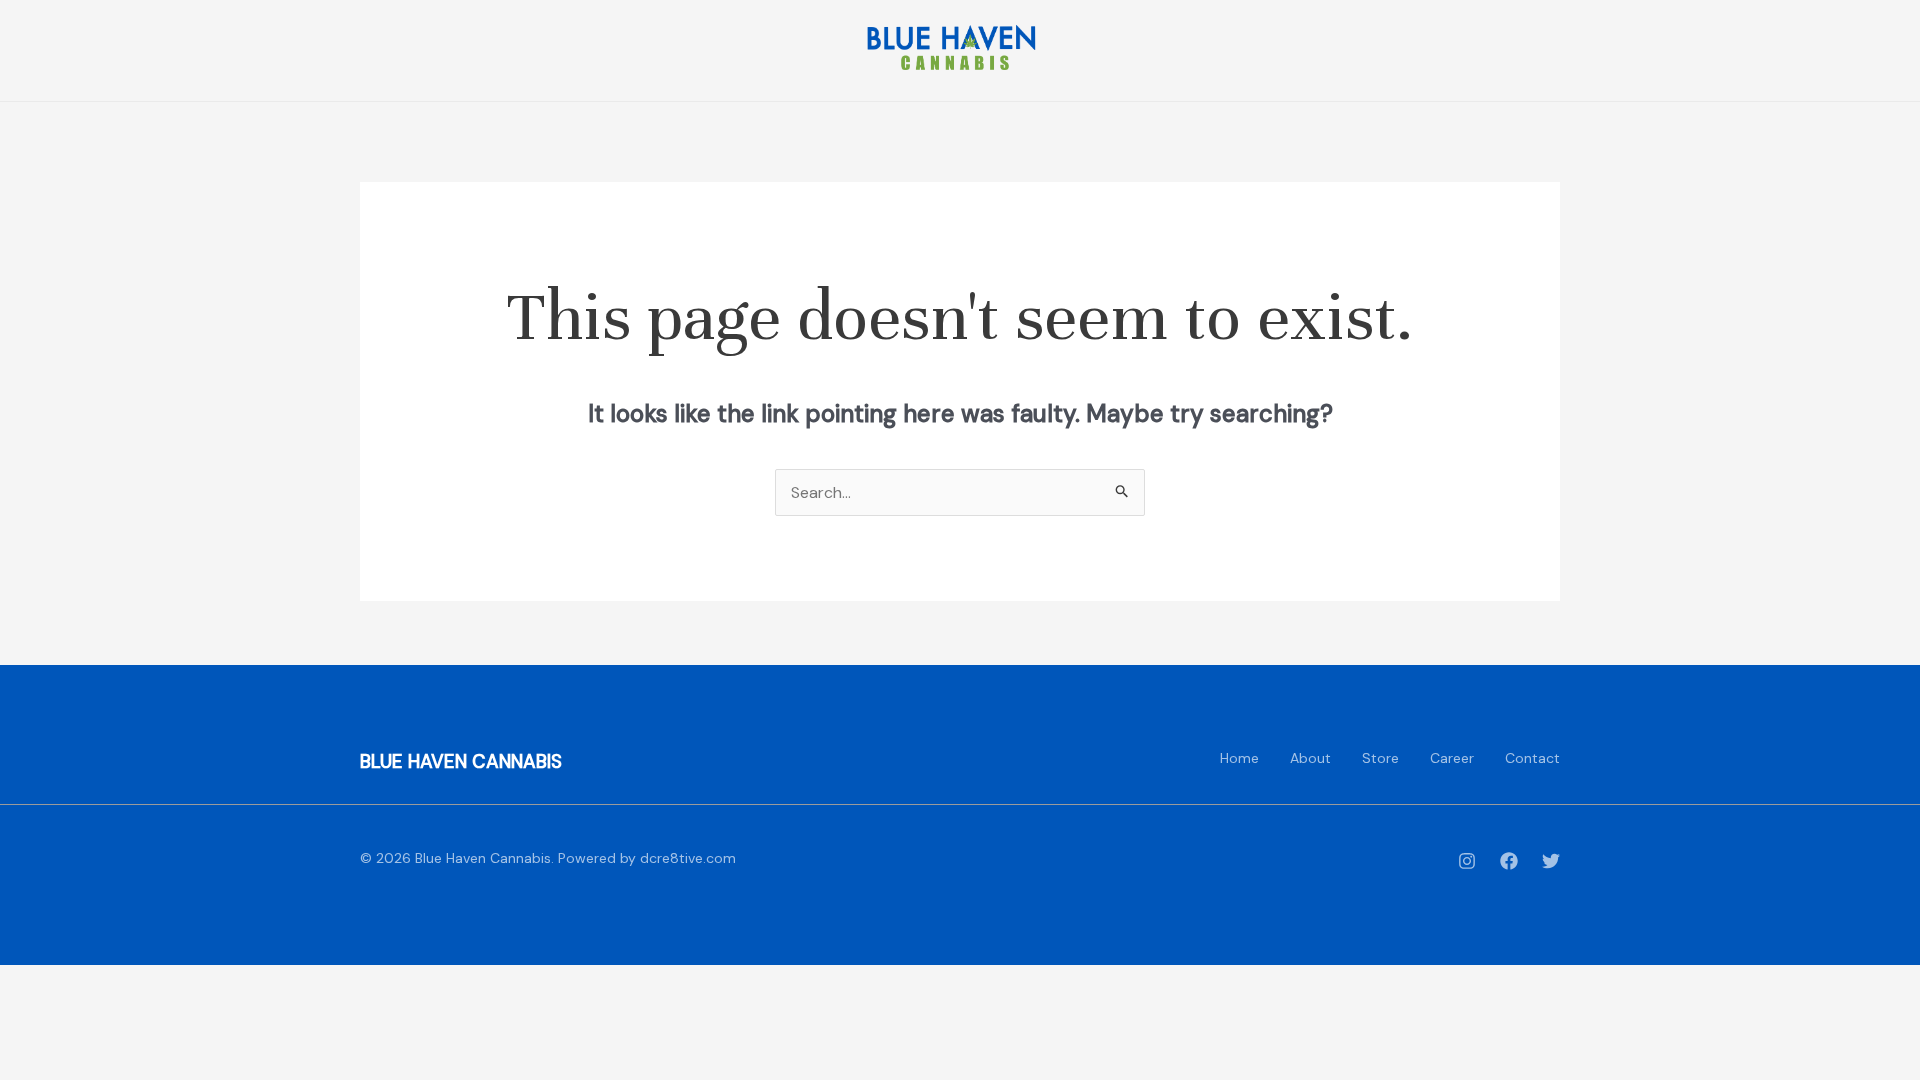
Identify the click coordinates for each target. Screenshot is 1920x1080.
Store (1380, 758)
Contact (1532, 758)
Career (1452, 758)
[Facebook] (1509, 861)
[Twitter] (1551, 861)
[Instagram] (1467, 861)
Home (1239, 758)
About (1310, 758)
